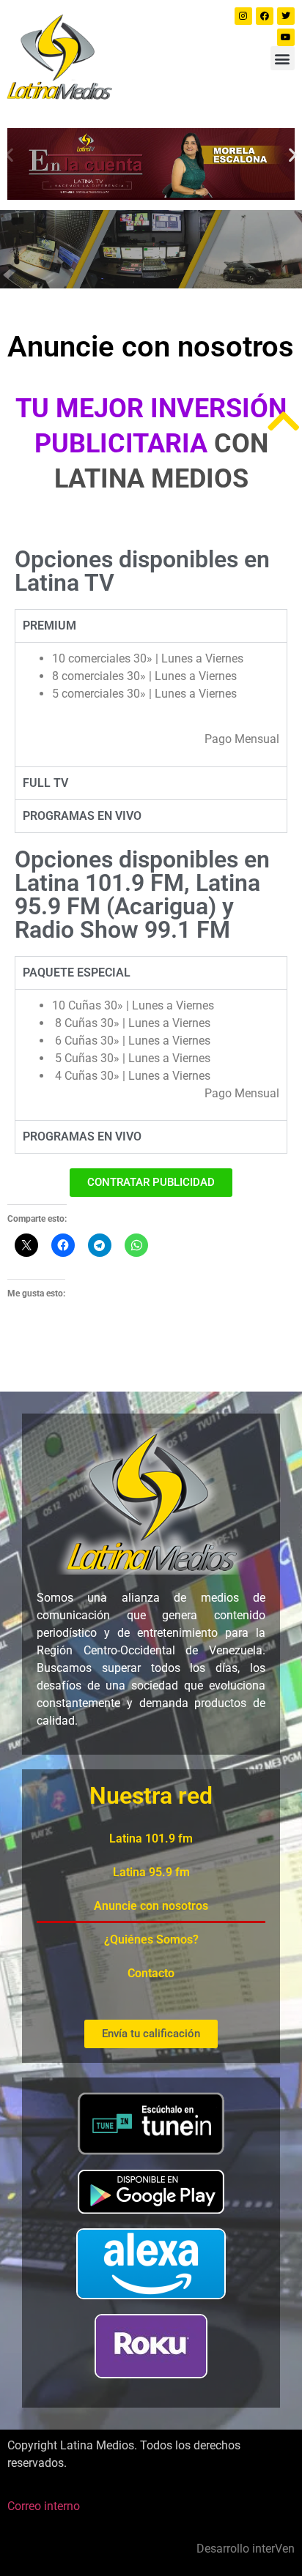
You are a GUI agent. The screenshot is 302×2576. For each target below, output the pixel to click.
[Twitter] (286, 16)
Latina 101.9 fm (151, 1838)
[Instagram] (243, 16)
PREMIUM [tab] (49, 626)
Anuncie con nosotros (151, 1906)
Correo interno (44, 2506)
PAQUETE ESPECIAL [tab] (77, 972)
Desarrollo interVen (246, 2549)
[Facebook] (265, 16)
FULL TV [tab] (45, 783)
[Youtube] (286, 37)
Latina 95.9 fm (151, 1872)
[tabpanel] (151, 704)
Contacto (151, 1973)
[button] (283, 58)
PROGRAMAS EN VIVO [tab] (82, 816)
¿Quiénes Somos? (151, 1940)
